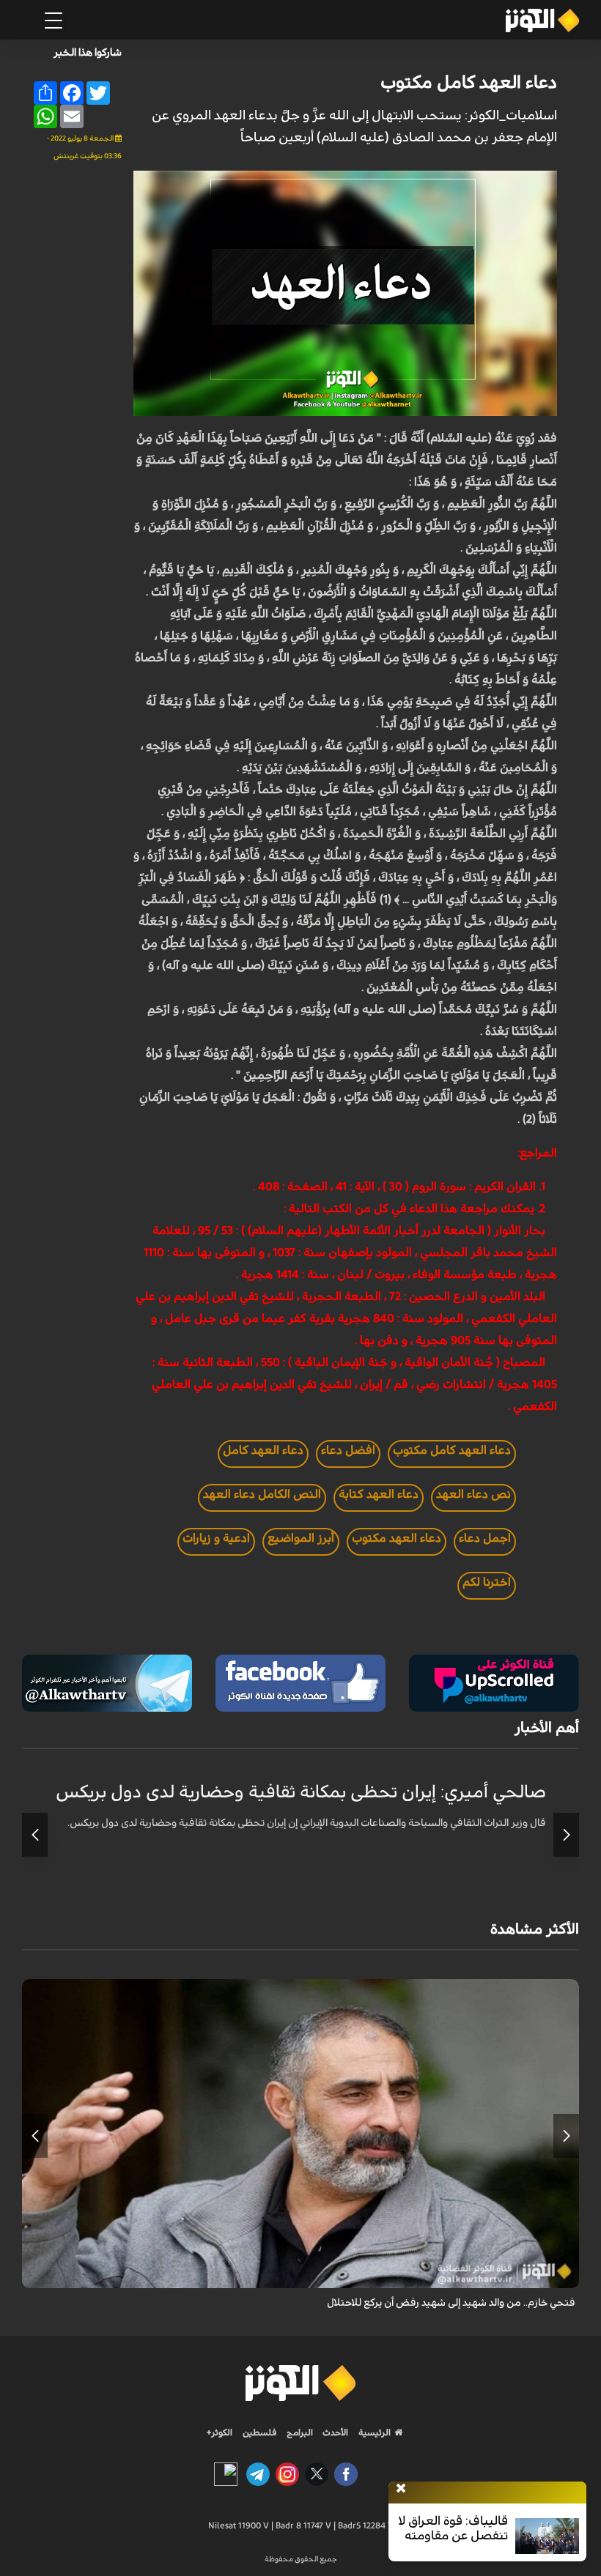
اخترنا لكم (487, 1582)
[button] (566, 1835)
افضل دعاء (348, 1450)
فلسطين (260, 2432)
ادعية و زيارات (216, 1538)
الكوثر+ (220, 2432)
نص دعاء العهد (473, 1494)
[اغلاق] (401, 2489)
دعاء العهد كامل (263, 1450)
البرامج (299, 2432)
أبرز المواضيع (301, 1538)
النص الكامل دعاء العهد (262, 1494)
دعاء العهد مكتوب (397, 1538)
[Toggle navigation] (54, 21)
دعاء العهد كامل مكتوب (469, 83)
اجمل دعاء (485, 1538)
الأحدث (334, 2432)
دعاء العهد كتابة (379, 1494)
